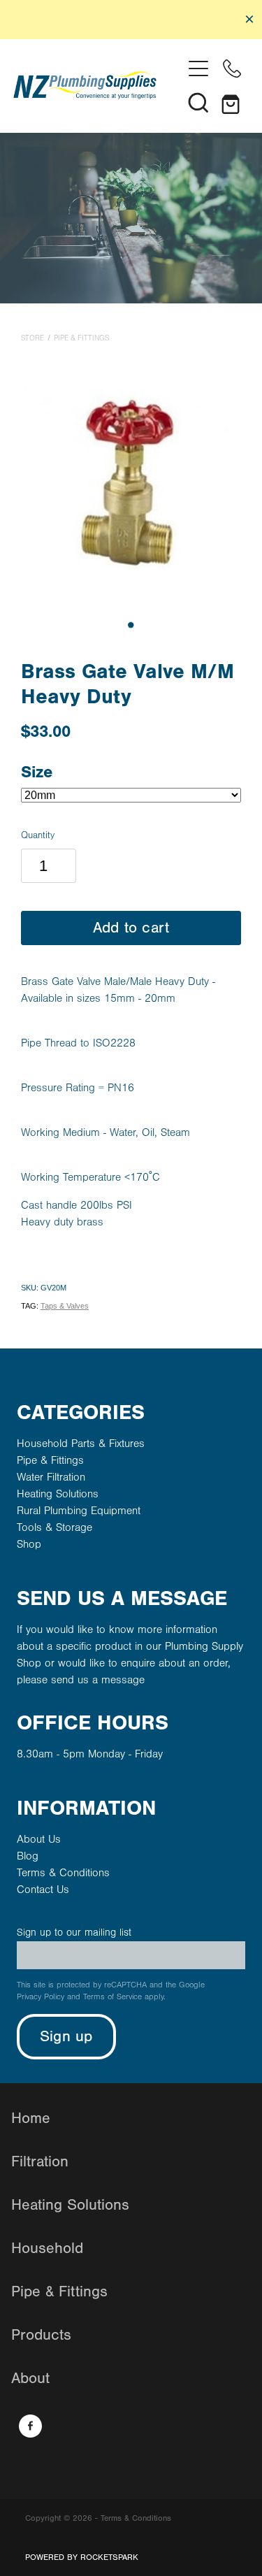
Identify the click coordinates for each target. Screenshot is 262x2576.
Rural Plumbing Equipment (79, 1511)
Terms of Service (112, 1997)
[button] (198, 102)
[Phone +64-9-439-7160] (232, 69)
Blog (28, 1856)
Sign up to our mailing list (74, 1933)
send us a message (98, 1680)
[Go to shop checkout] (232, 102)
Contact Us (43, 1890)
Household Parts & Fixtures (81, 1444)
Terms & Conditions (63, 1873)
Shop (29, 1544)
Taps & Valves (65, 1306)
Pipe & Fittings (81, 338)
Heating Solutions (58, 1494)
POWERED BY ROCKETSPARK (82, 2557)
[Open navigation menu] (198, 69)
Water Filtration (51, 1477)
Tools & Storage (54, 1527)
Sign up (66, 2037)
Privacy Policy (41, 1997)
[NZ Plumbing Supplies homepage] (98, 85)
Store (32, 338)
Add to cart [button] (131, 928)
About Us (39, 1839)
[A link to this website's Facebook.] (30, 2426)
